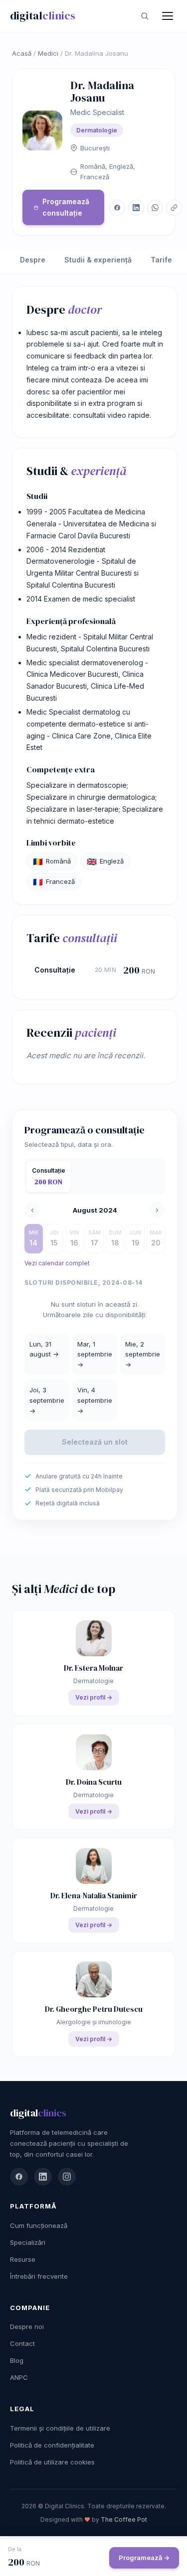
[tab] (49, 1177)
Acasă (22, 53)
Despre (33, 260)
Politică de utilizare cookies (52, 2462)
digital (43, 15)
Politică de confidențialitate (52, 2445)
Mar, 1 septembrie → (95, 1354)
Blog (17, 2360)
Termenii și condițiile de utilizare (60, 2428)
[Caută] (145, 16)
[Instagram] (67, 2177)
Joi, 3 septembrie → (47, 1400)
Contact (22, 2343)
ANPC (19, 2377)
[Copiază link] (174, 208)
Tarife (161, 260)
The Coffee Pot (124, 2519)
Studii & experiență (98, 260)
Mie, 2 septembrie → (143, 1354)
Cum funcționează (39, 2225)
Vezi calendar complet (57, 1263)
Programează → (144, 2558)
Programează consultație (66, 207)
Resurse (23, 2259)
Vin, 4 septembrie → (95, 1400)
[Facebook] (19, 2177)
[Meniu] (168, 16)
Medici (48, 53)
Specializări (28, 2242)
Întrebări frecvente (39, 2276)
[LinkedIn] (43, 2177)
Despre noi (27, 2327)
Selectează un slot (95, 1442)
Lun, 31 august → (44, 1349)
